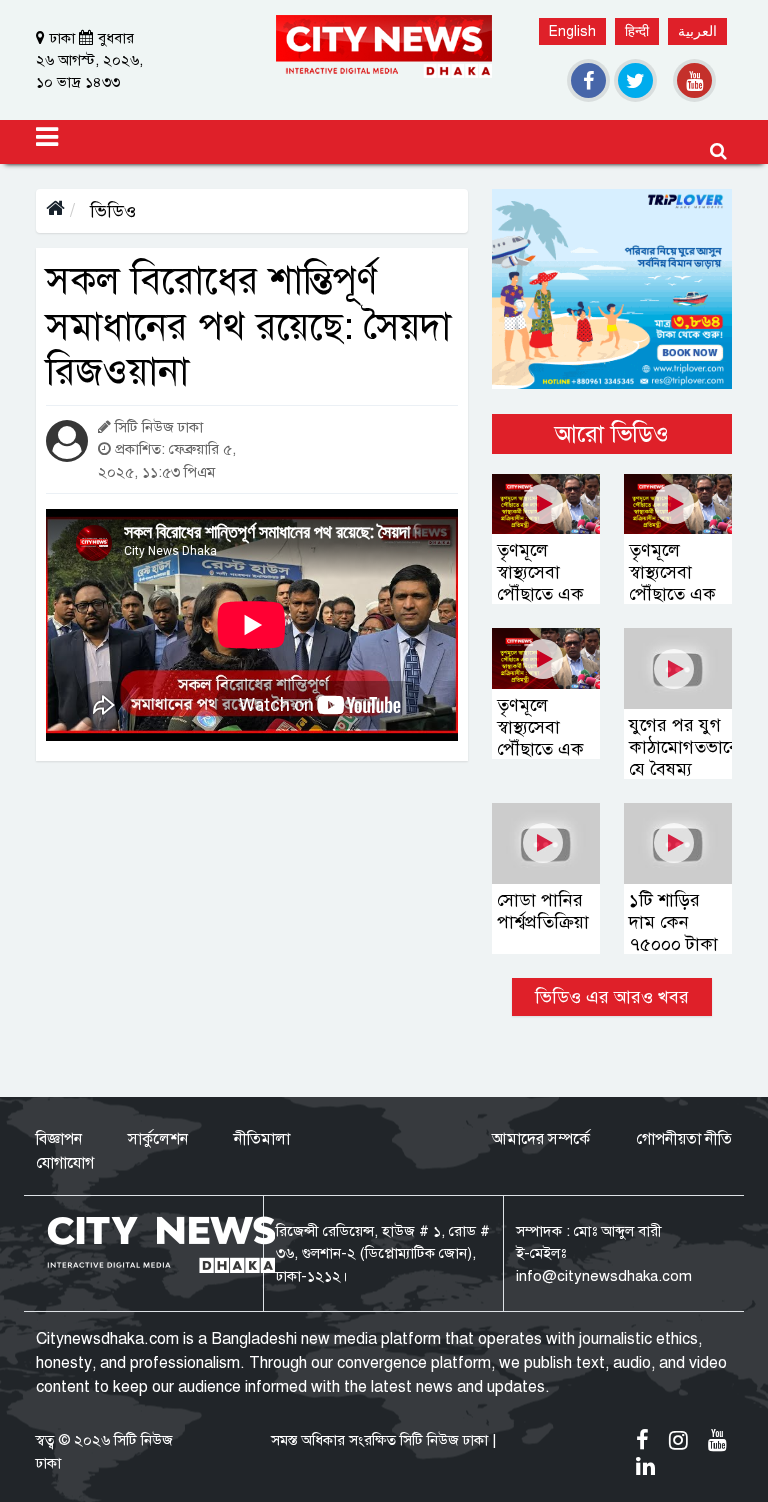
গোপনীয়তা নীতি (684, 1139)
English (572, 31)
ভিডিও (110, 211)
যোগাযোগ (65, 1163)
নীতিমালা (262, 1139)
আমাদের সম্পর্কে (541, 1139)
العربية (697, 31)
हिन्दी (637, 31)
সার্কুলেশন (158, 1139)
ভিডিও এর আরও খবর (612, 997)
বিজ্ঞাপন (59, 1139)
